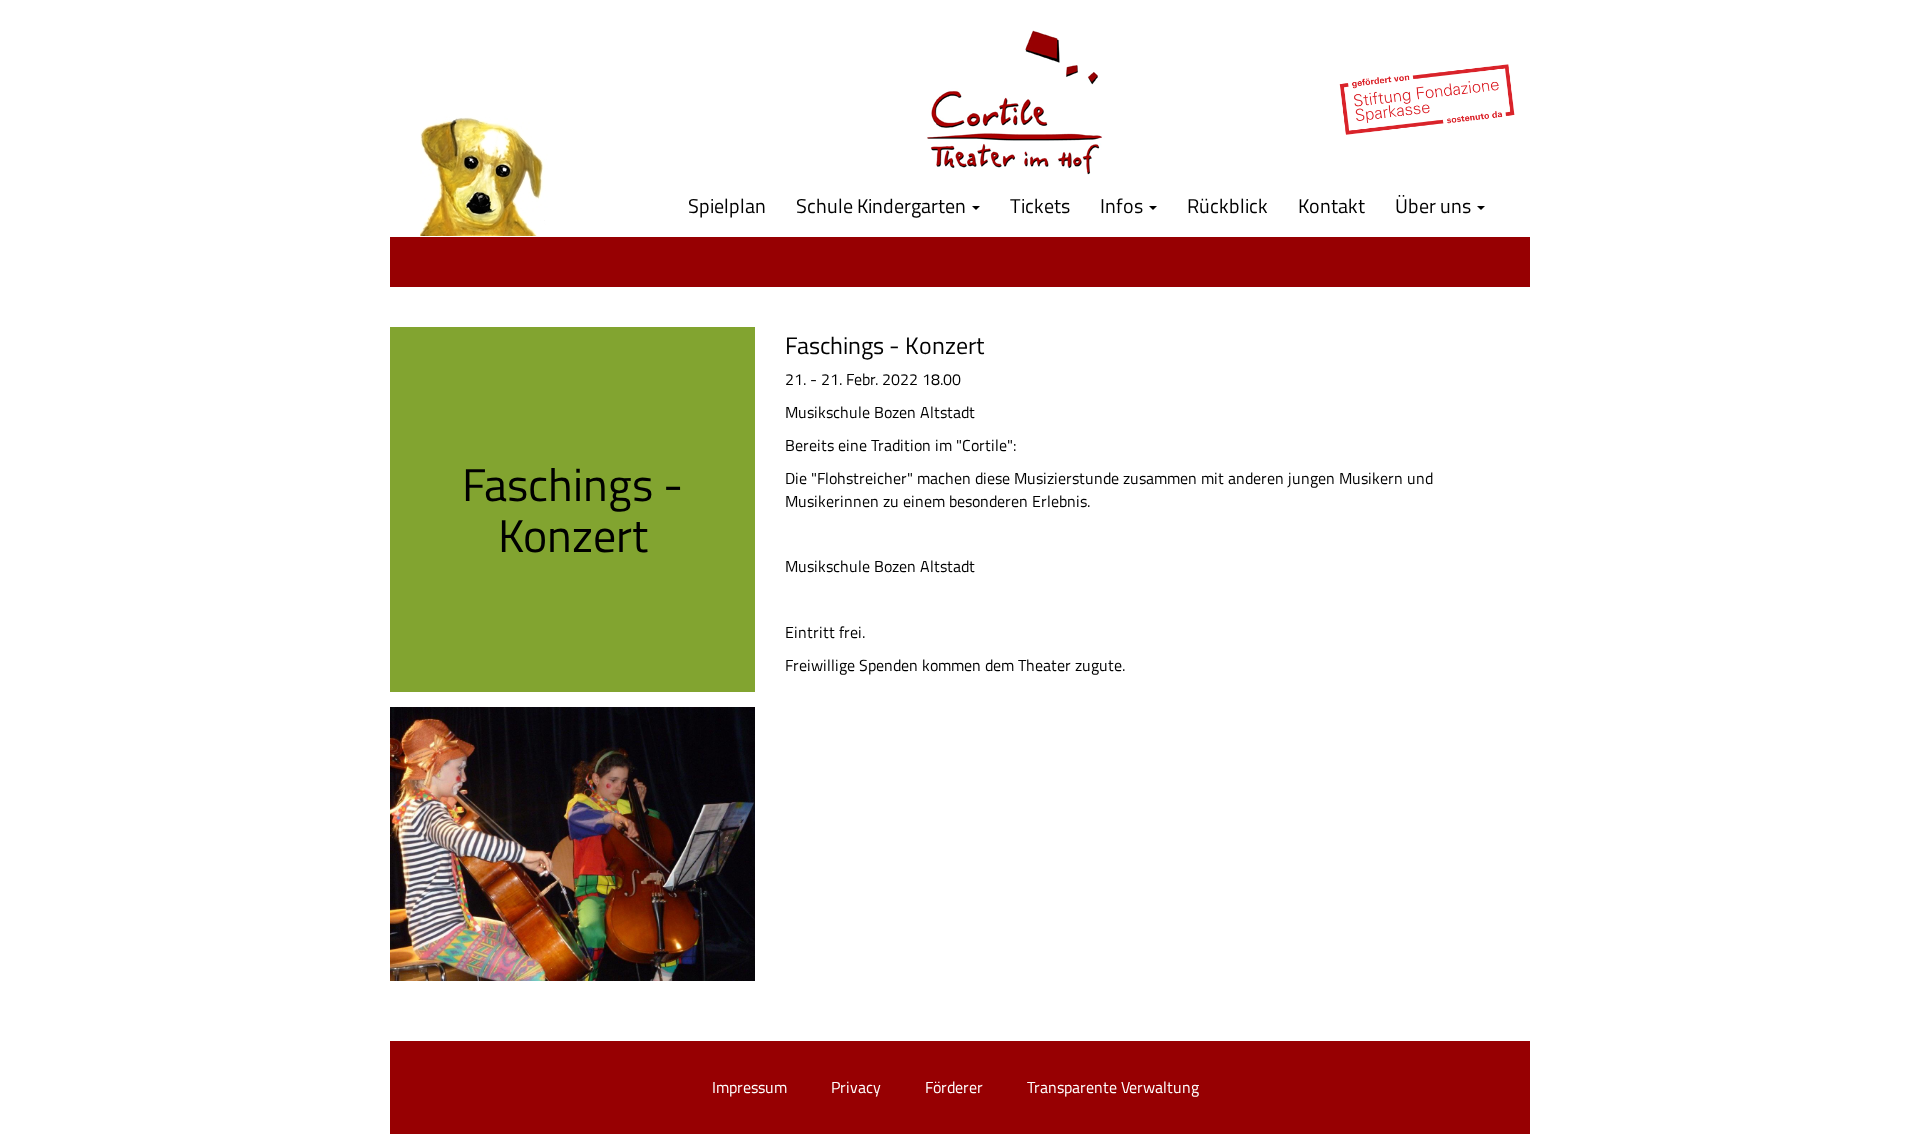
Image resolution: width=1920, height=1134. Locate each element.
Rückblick (1227, 205)
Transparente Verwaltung (1113, 1087)
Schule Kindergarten (883, 205)
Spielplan (727, 205)
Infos (1123, 205)
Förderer (954, 1087)
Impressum (749, 1087)
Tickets (1040, 205)
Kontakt (1331, 205)
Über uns (1435, 205)
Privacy (856, 1087)
